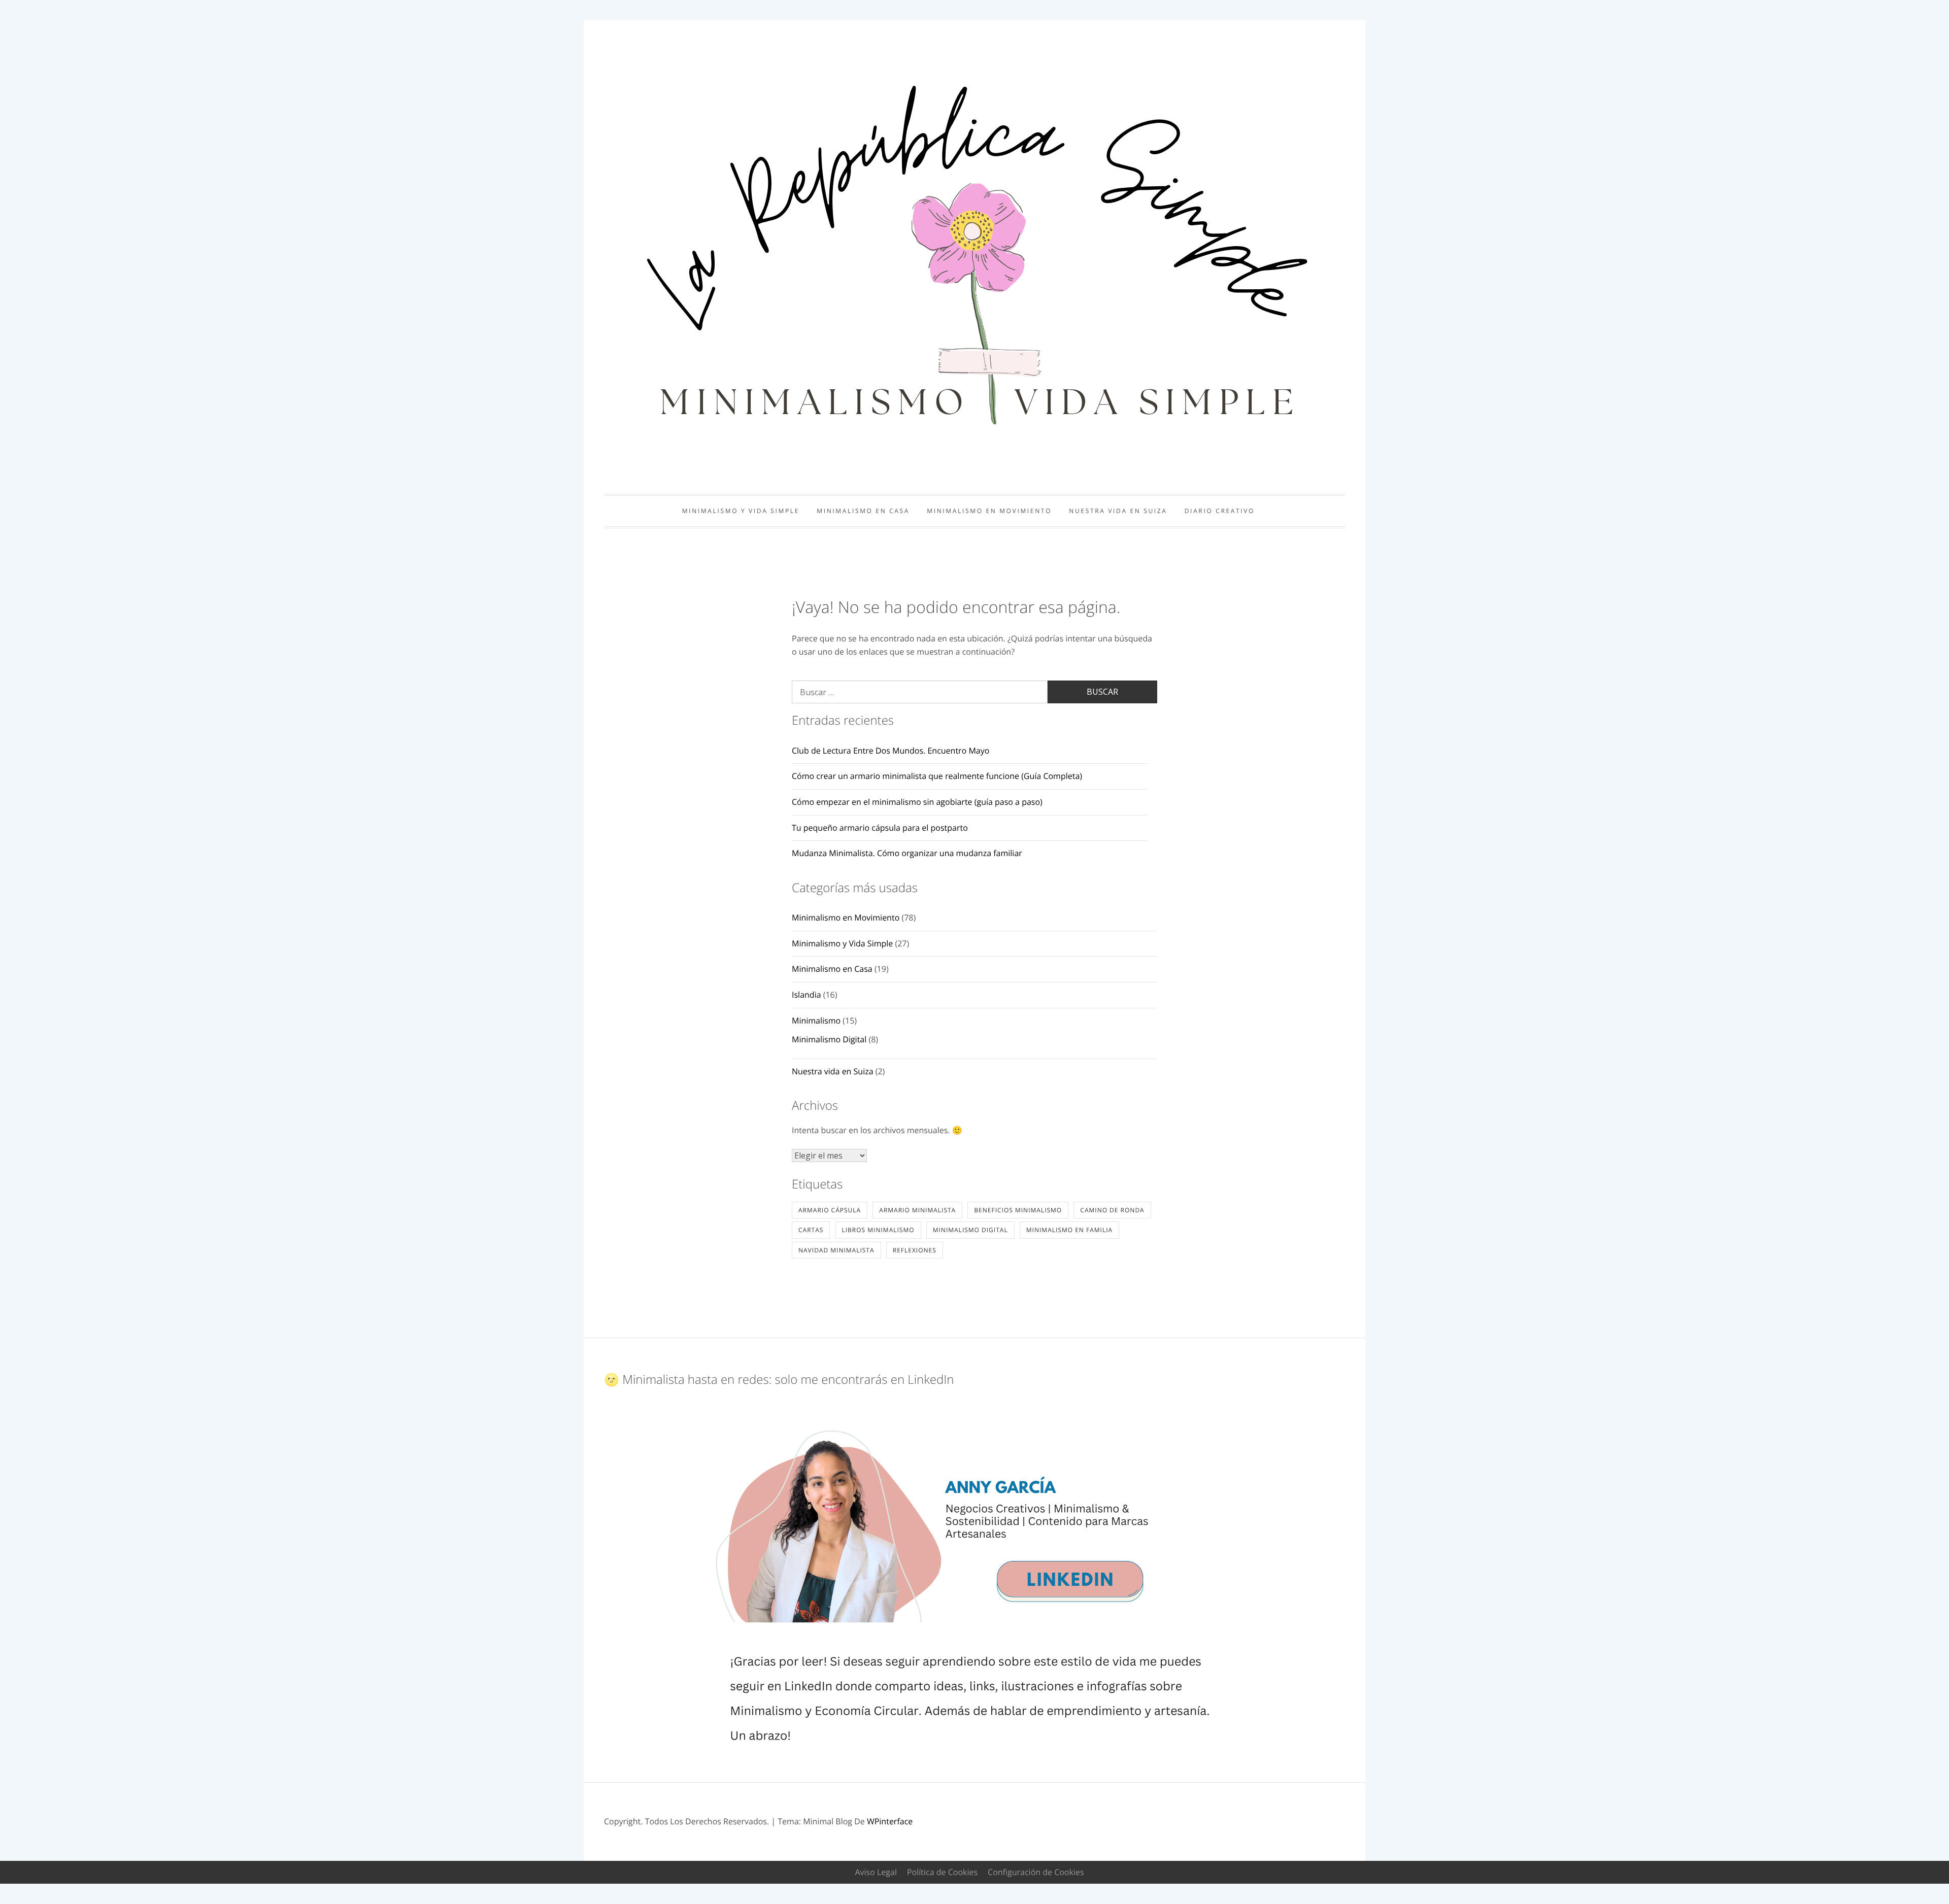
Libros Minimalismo (878, 1230)
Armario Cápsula (830, 1210)
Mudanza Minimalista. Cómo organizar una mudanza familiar (907, 853)
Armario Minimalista (917, 1210)
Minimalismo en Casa (863, 511)
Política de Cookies (942, 1872)
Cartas (811, 1230)
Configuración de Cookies (1036, 1872)
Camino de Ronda (1112, 1210)
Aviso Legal (876, 1872)
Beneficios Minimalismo (1018, 1210)
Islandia (807, 995)
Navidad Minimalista (836, 1250)
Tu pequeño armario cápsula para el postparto (880, 828)
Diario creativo (1220, 511)
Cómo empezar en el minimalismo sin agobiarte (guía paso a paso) (917, 802)
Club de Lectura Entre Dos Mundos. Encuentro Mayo (891, 751)
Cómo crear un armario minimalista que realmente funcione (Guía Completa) (937, 776)
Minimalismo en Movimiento (989, 511)
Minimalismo (816, 1021)
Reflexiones (915, 1250)
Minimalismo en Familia (1069, 1230)
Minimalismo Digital (829, 1039)
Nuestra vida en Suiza (1118, 511)
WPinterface (890, 1821)
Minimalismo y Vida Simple (741, 511)
